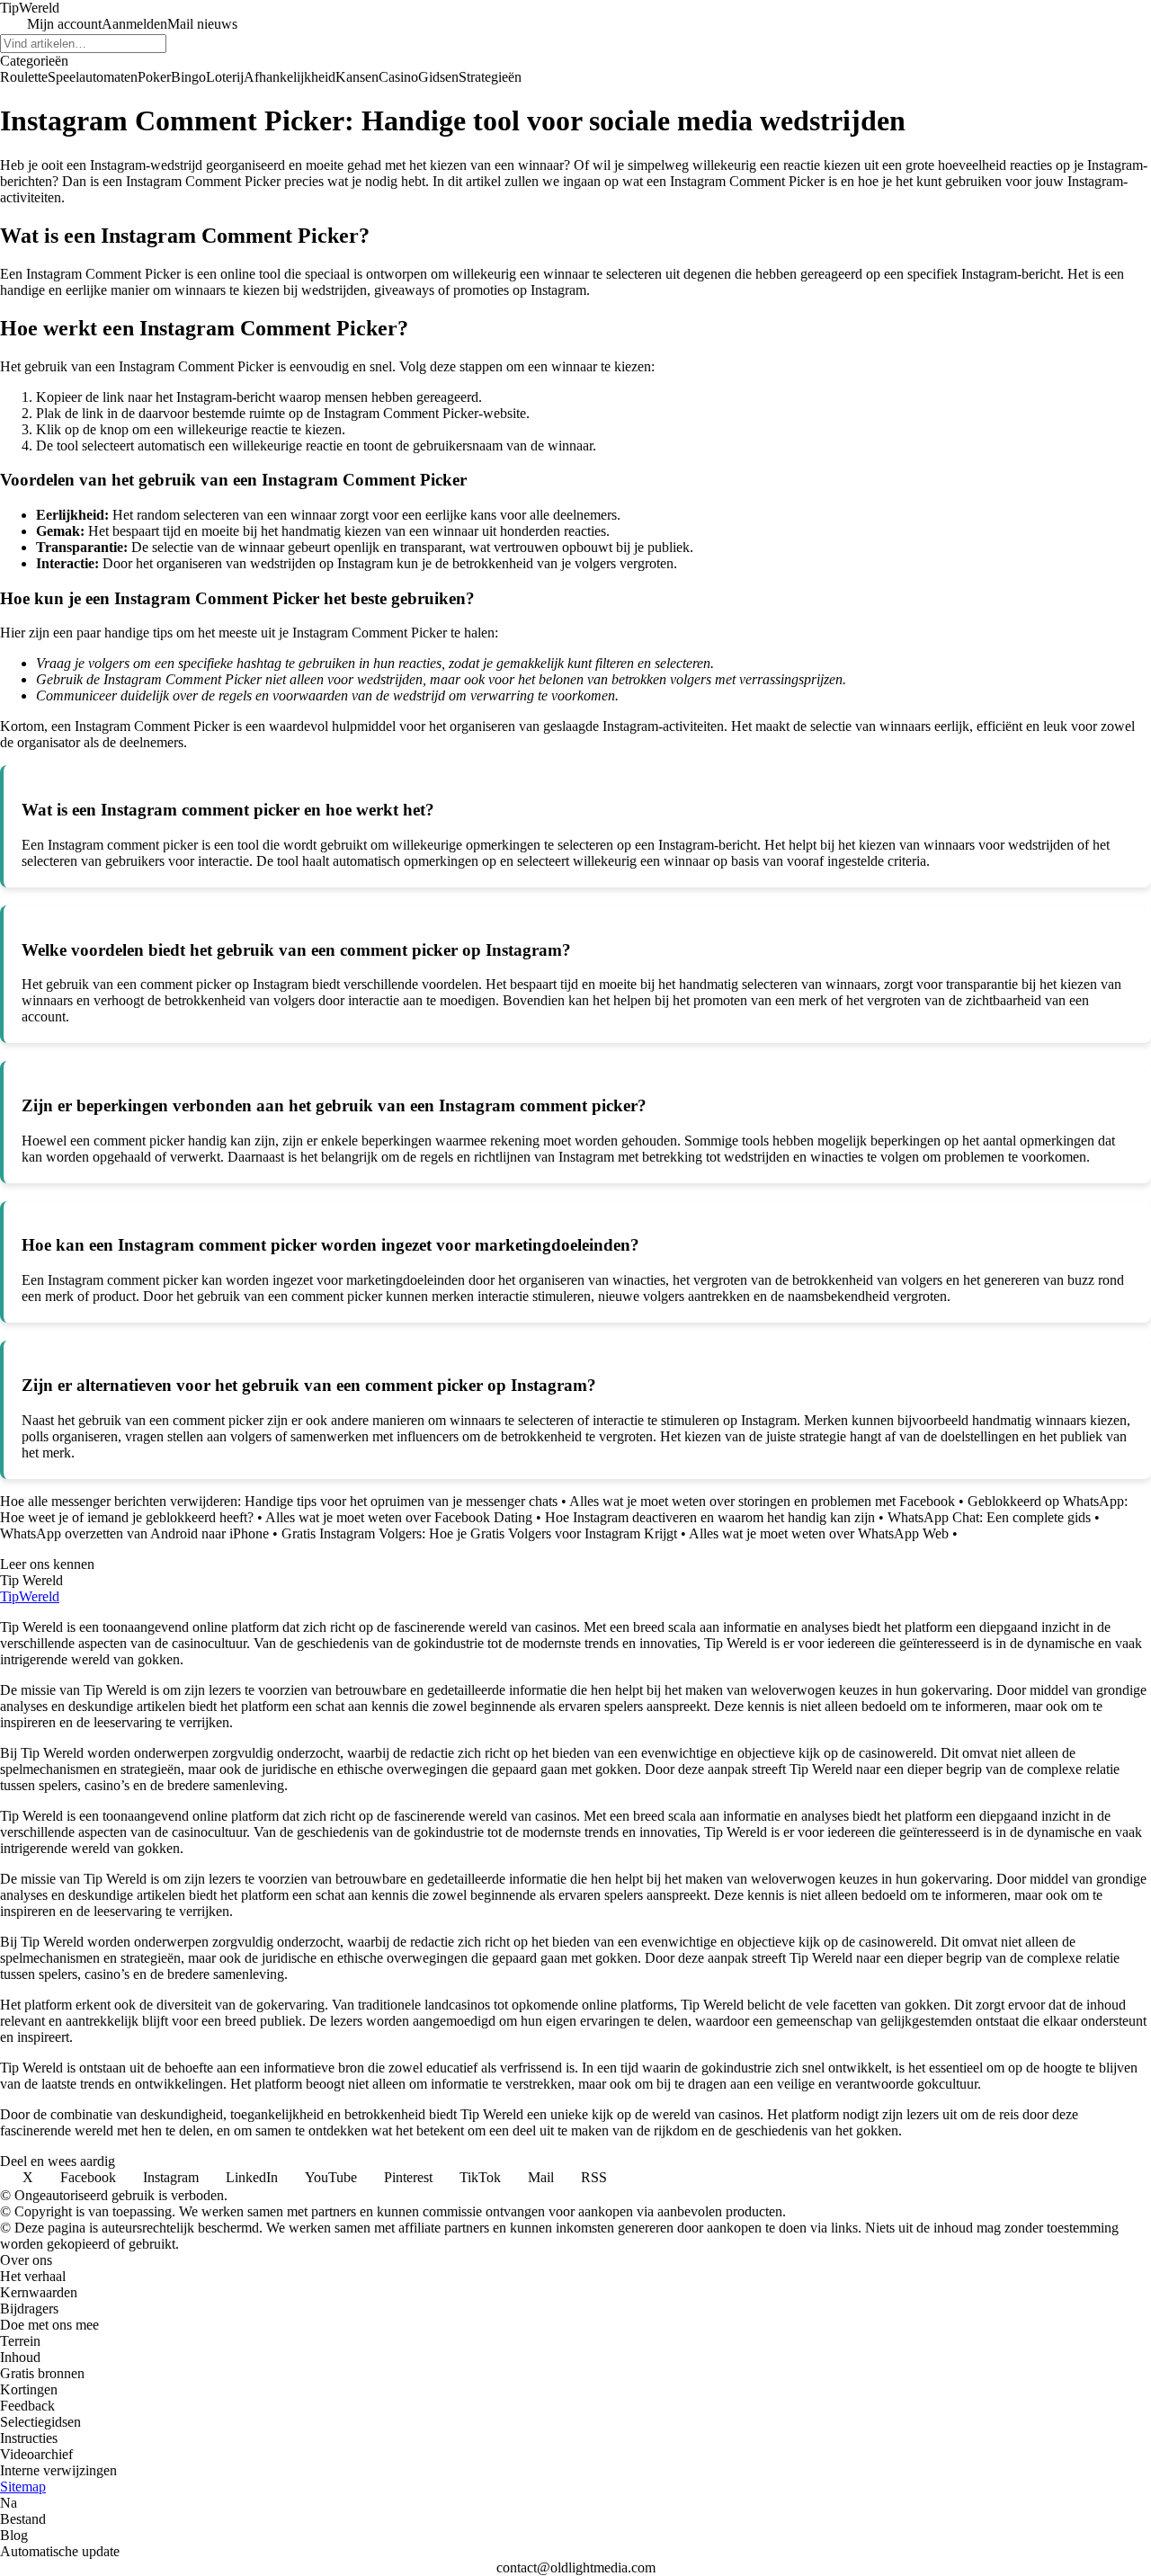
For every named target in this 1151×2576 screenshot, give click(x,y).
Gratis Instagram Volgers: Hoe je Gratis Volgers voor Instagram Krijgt (479, 1533)
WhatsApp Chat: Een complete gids (989, 1517)
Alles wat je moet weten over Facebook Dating (399, 1517)
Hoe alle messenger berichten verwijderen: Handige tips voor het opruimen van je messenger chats (279, 1501)
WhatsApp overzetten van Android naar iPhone (134, 1533)
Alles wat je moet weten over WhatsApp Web (819, 1533)
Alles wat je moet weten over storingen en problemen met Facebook (762, 1501)
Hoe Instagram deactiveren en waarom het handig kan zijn (710, 1517)
